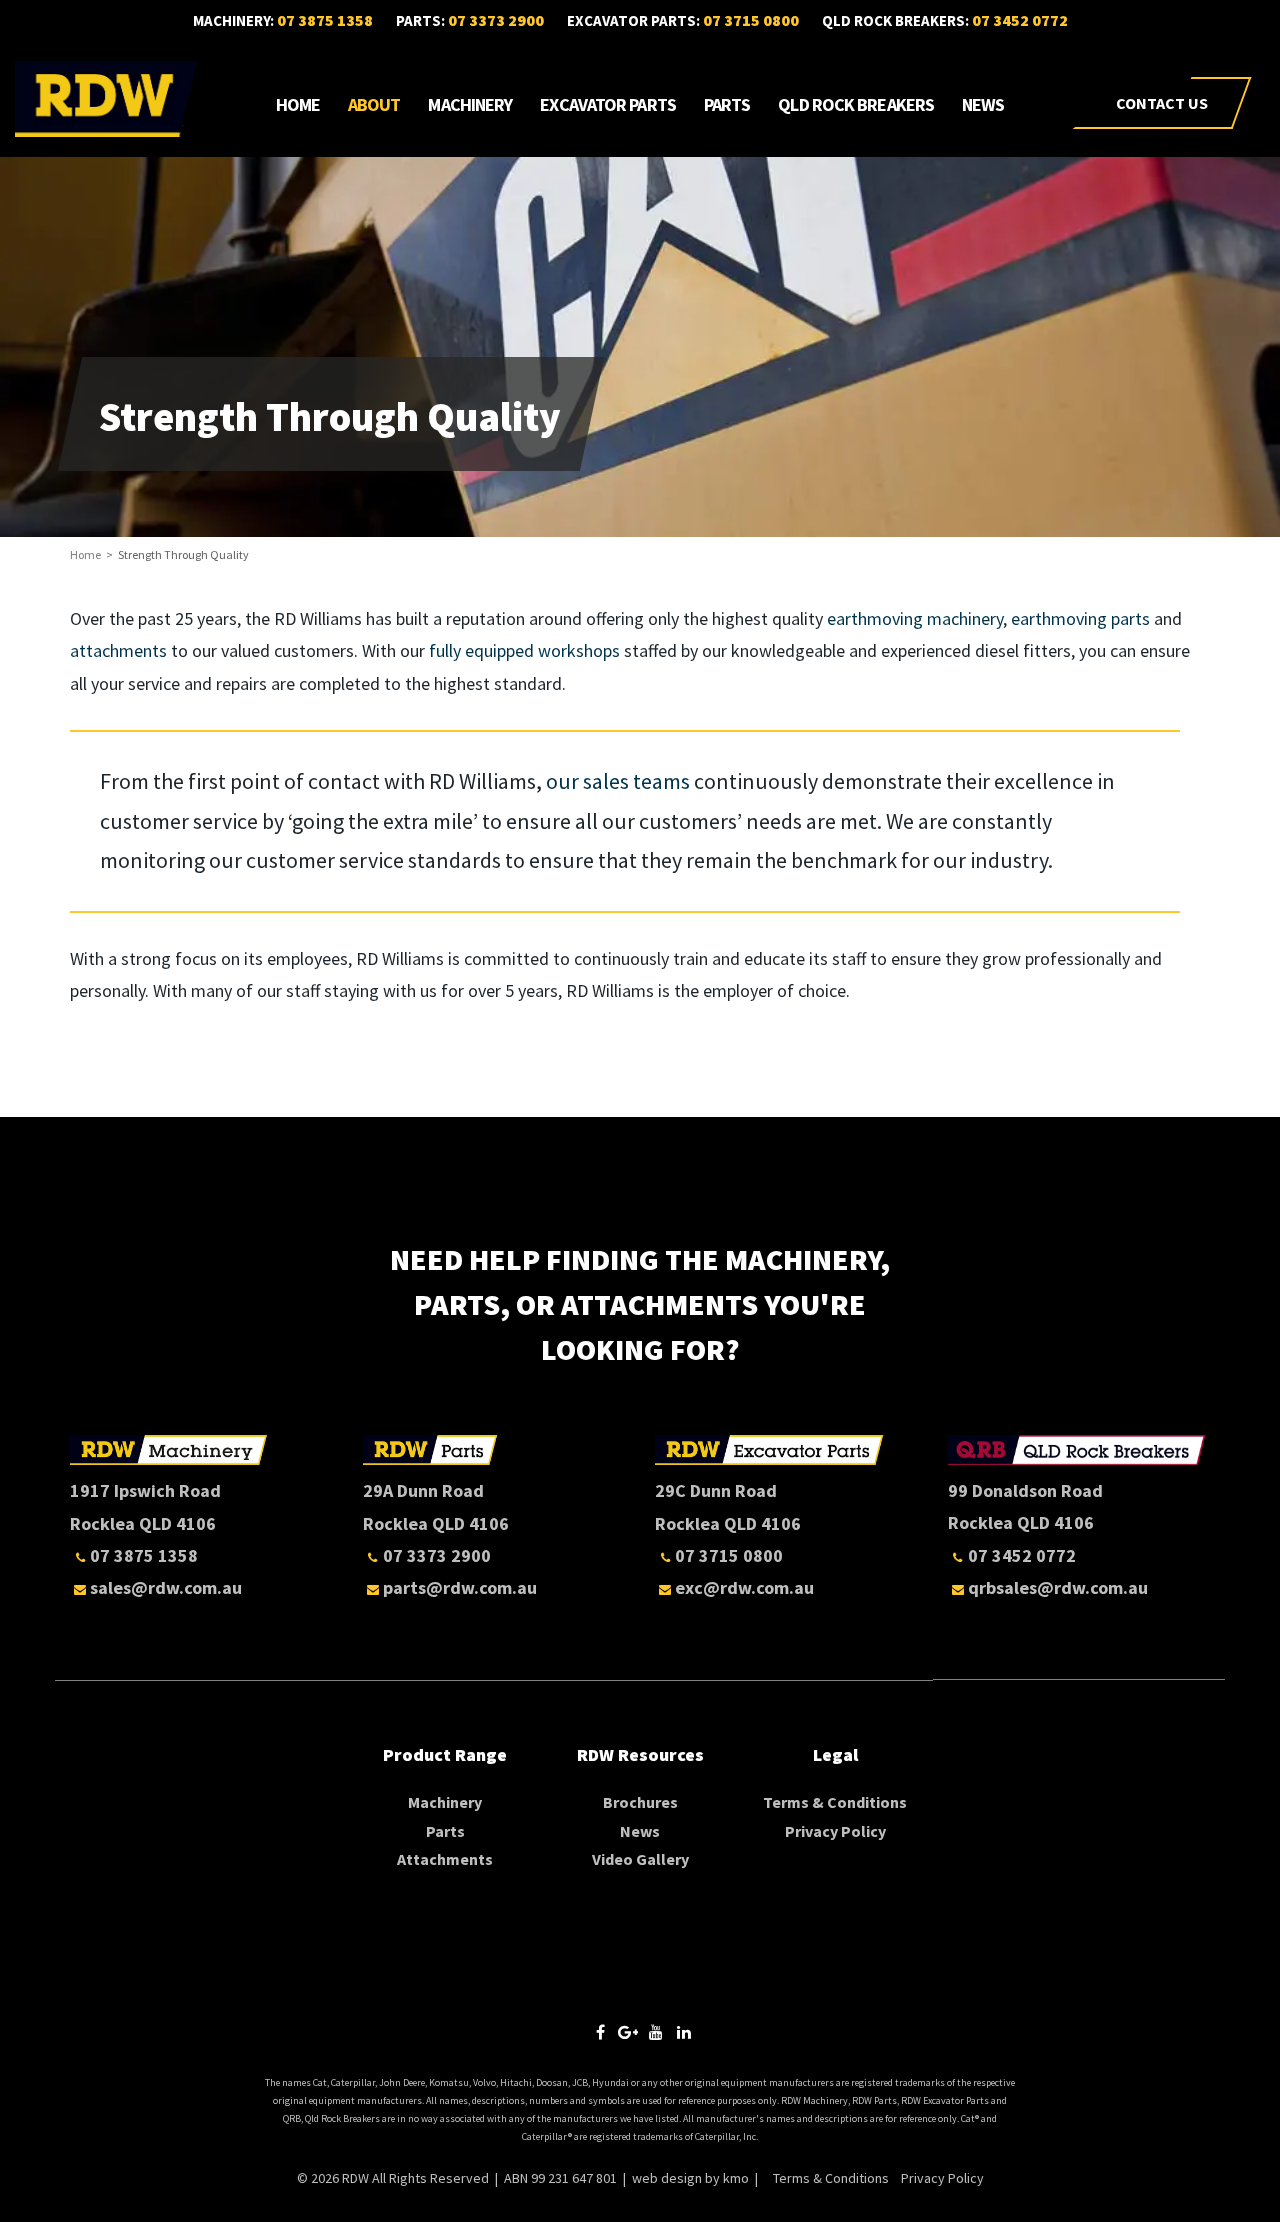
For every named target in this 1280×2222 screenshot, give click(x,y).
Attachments (445, 1859)
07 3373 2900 (496, 20)
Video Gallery (640, 1859)
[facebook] (600, 2032)
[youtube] (656, 2032)
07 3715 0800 (751, 20)
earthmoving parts (1080, 618)
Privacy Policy (835, 1831)
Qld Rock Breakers (856, 105)
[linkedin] (684, 2032)
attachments (118, 650)
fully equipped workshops (524, 650)
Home (298, 105)
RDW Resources (640, 1754)
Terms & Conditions (835, 1802)
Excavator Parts (608, 105)
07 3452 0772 (1020, 20)
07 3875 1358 (325, 20)
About (374, 105)
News (983, 105)
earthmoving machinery (913, 618)
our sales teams (616, 781)
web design (667, 2178)
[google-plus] (628, 2032)
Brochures (640, 1802)
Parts (727, 105)
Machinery (470, 105)
